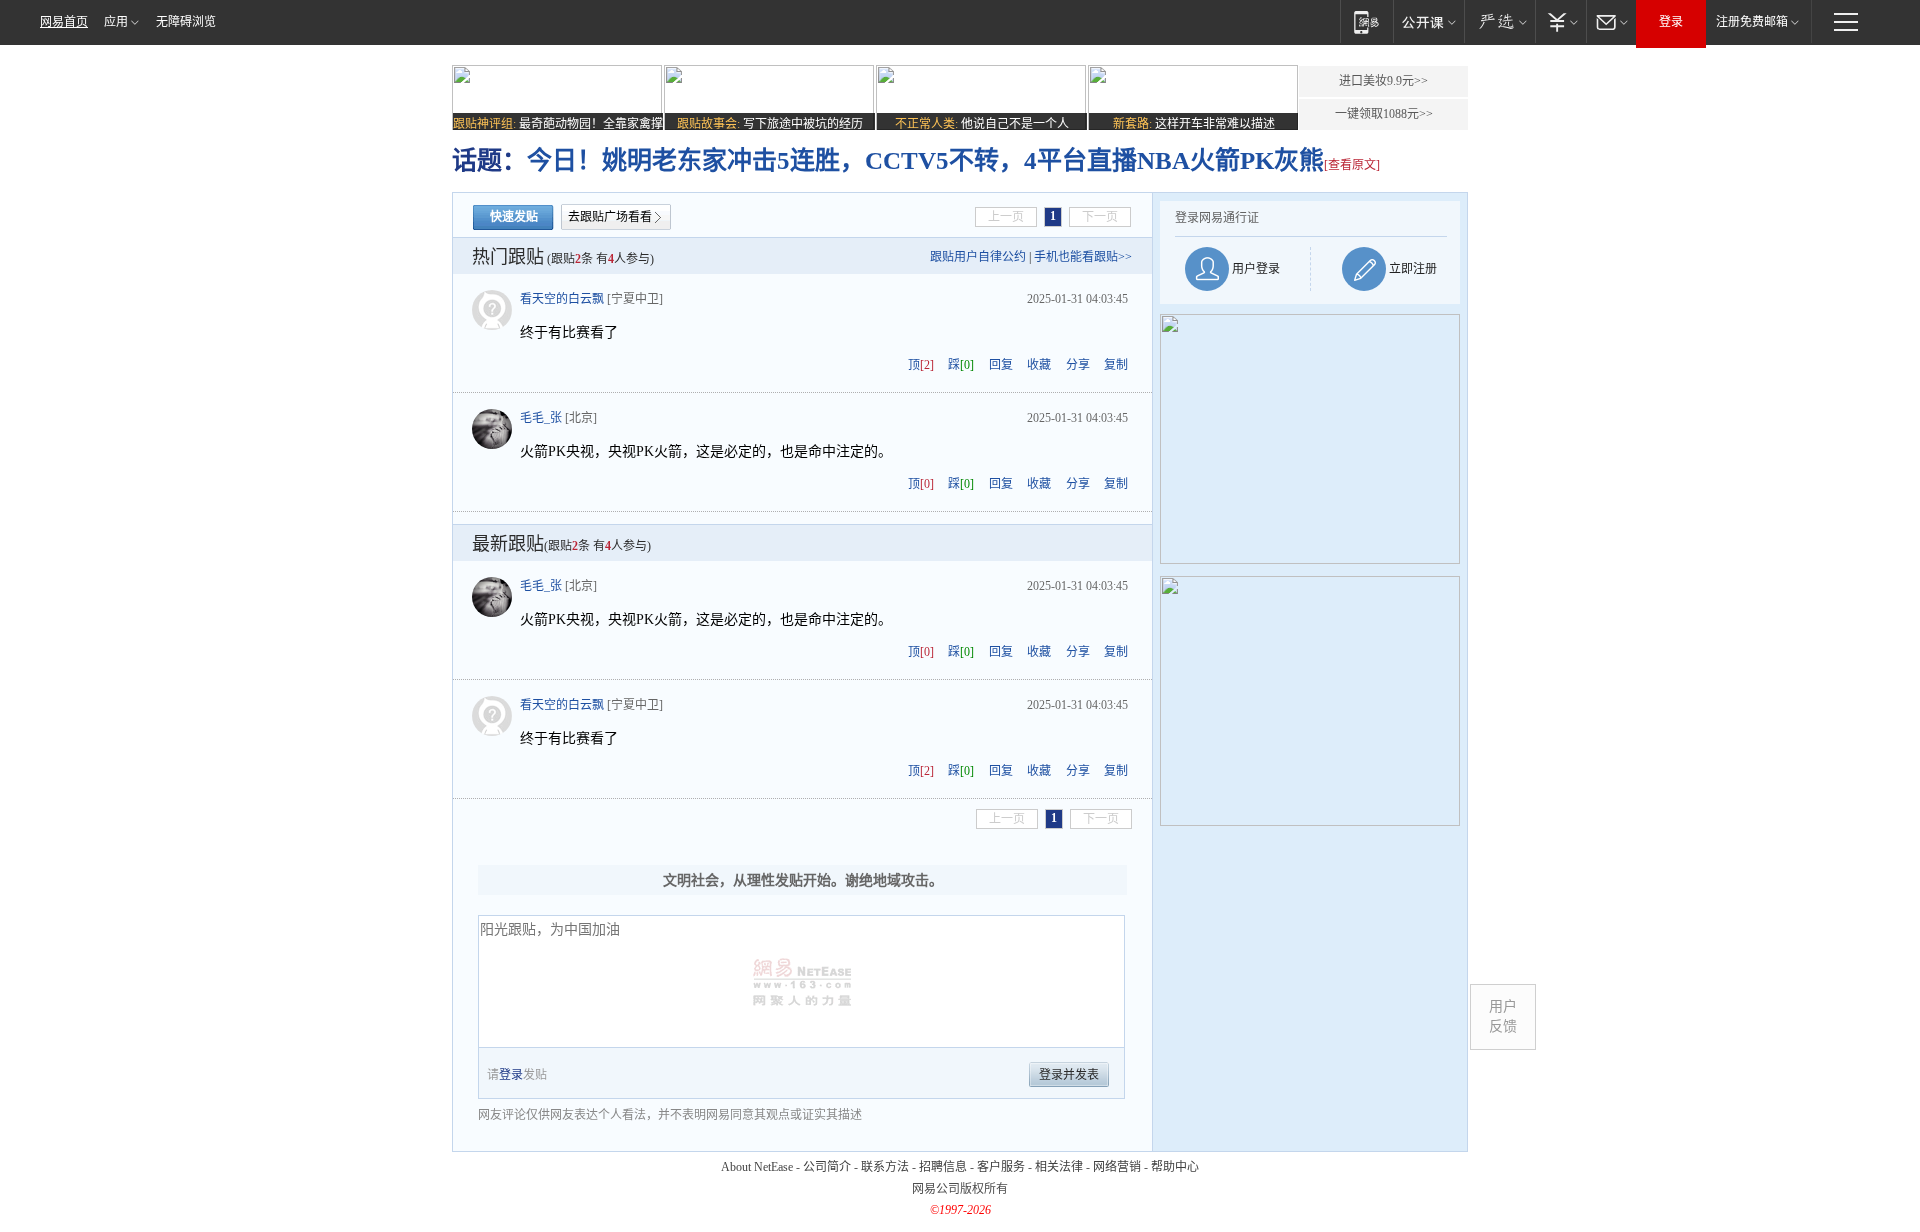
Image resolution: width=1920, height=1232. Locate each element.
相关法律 (1059, 1167)
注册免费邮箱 (1752, 22)
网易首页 (64, 22)
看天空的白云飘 (562, 299)
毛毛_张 (541, 418)
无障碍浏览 (186, 22)
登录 (1671, 22)
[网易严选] (1499, 21)
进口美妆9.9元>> (1383, 81)
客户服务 (1001, 1167)
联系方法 (885, 1167)
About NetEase (757, 1167)
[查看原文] (1352, 165)
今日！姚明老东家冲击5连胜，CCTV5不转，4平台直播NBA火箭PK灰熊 (925, 160)
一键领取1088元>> (1384, 114)
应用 (116, 22)
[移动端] (1366, 21)
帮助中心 (1175, 1167)
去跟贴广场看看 (610, 217)
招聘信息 (943, 1167)
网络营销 (1117, 1167)
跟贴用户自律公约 (978, 257)
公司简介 (827, 1167)
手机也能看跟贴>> (1083, 257)
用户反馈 (1503, 1016)
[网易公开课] (1428, 21)
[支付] (1560, 21)
